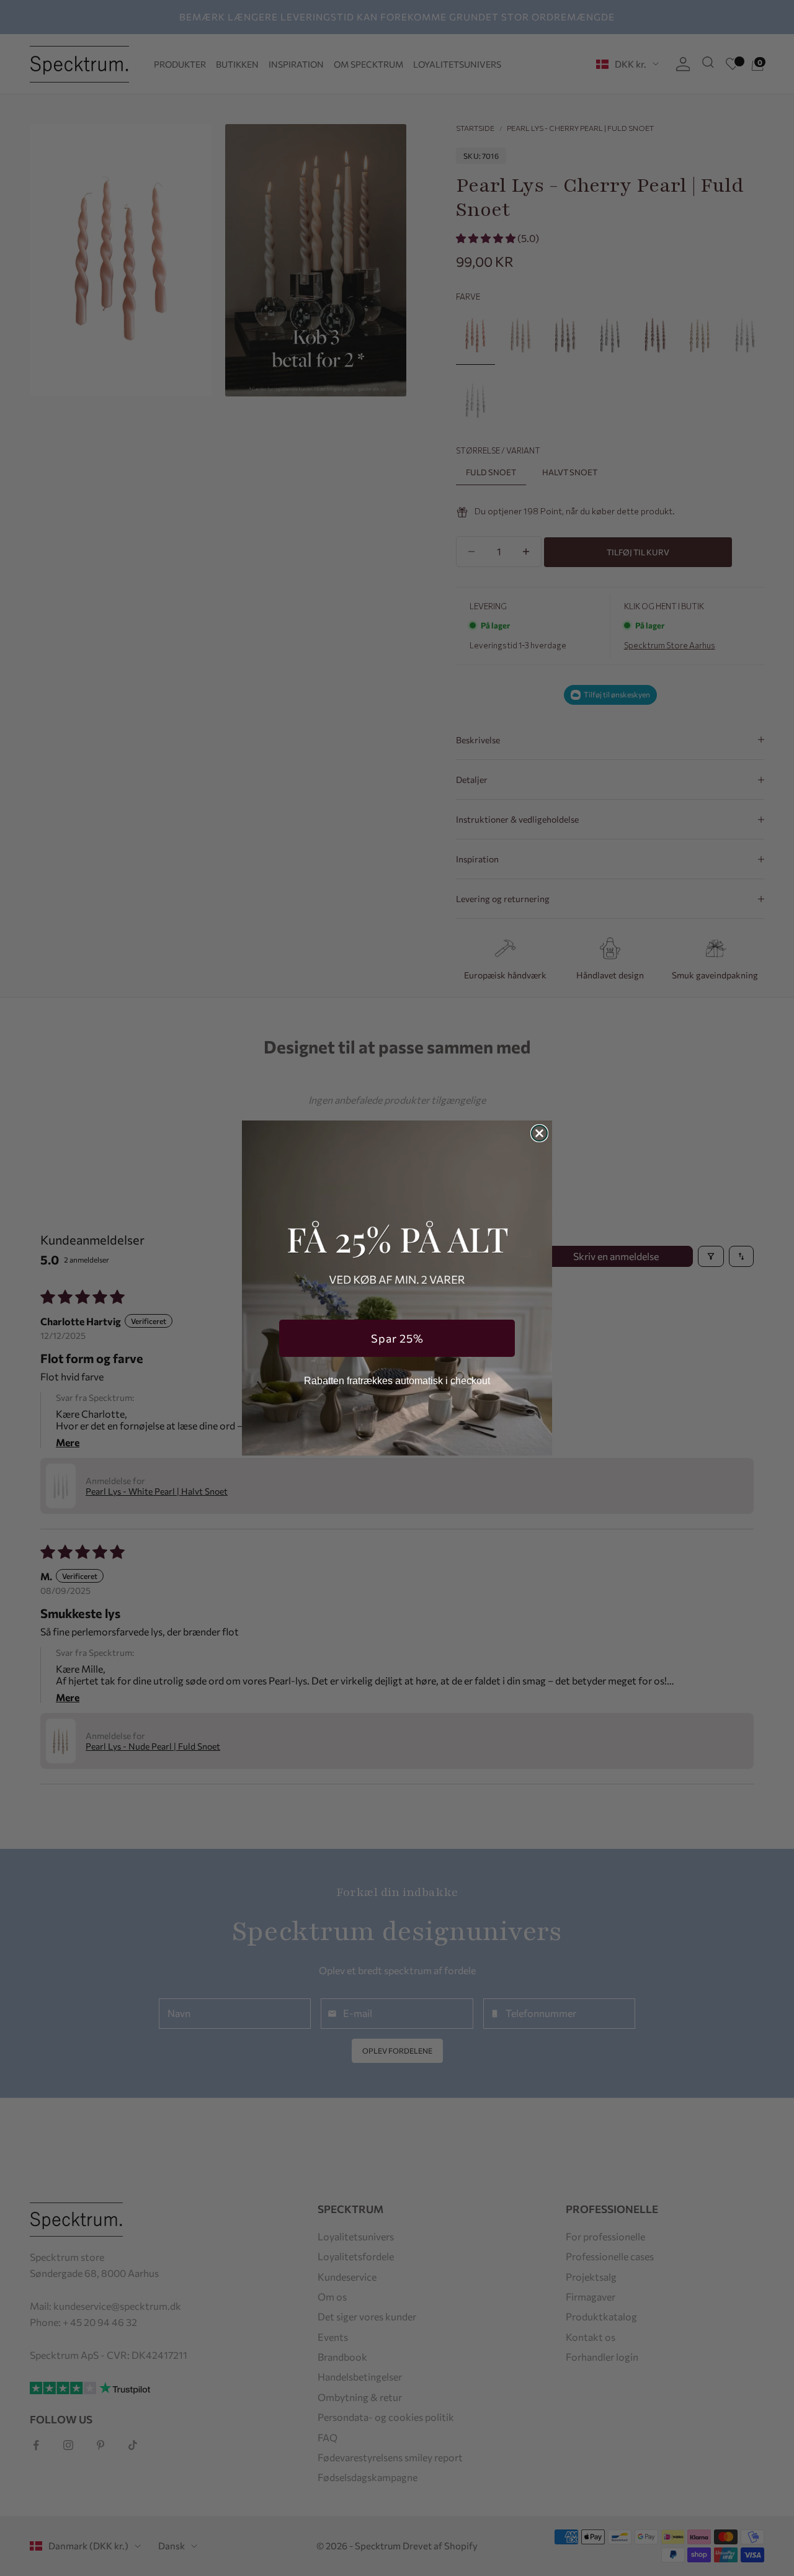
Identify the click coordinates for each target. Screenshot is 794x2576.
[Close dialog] (539, 1133)
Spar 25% (397, 1338)
